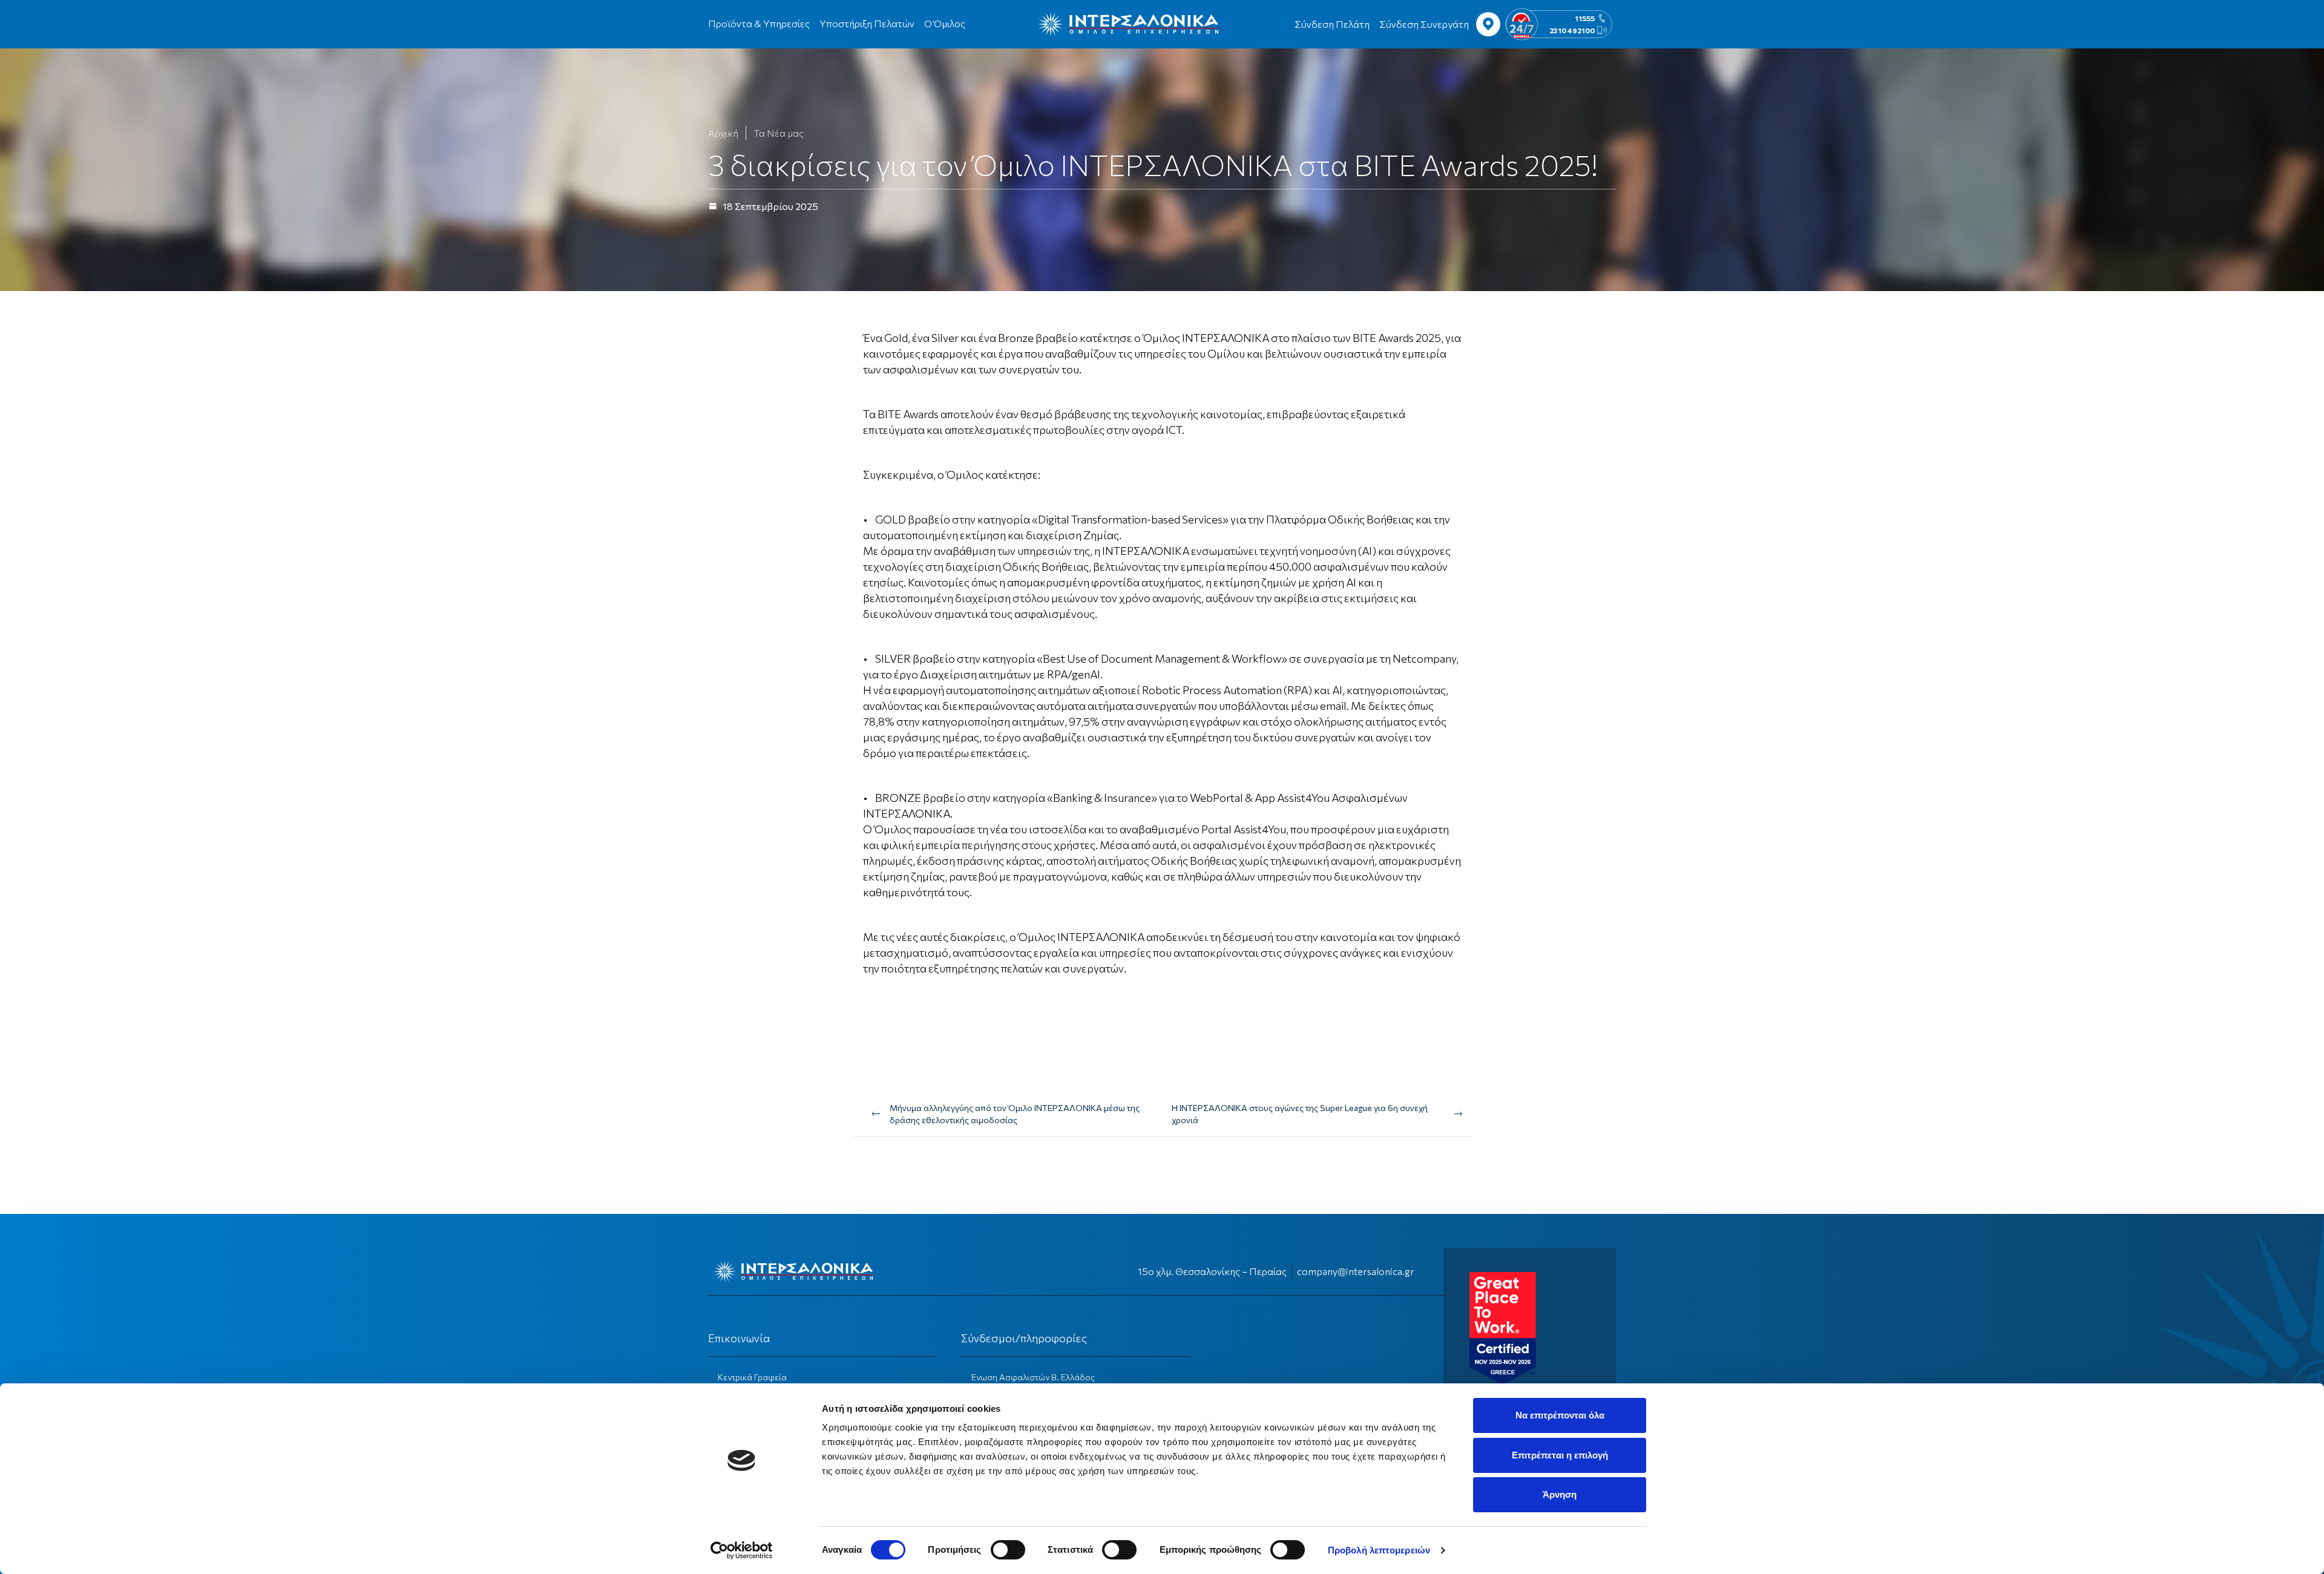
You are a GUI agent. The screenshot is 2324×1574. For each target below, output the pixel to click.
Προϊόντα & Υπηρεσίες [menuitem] (759, 23)
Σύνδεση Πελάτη (1332, 24)
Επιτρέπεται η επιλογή (1560, 1455)
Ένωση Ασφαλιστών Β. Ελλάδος (1033, 1377)
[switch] (1008, 1550)
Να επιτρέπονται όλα (1560, 1415)
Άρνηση (1560, 1494)
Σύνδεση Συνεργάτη (1424, 24)
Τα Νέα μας (779, 133)
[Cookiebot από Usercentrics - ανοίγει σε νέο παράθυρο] (742, 1550)
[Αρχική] (1128, 24)
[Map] (1488, 24)
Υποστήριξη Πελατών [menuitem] (867, 23)
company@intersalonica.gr (1356, 1271)
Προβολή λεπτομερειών (1379, 1550)
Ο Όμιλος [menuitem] (945, 23)
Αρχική (723, 133)
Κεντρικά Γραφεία (752, 1377)
